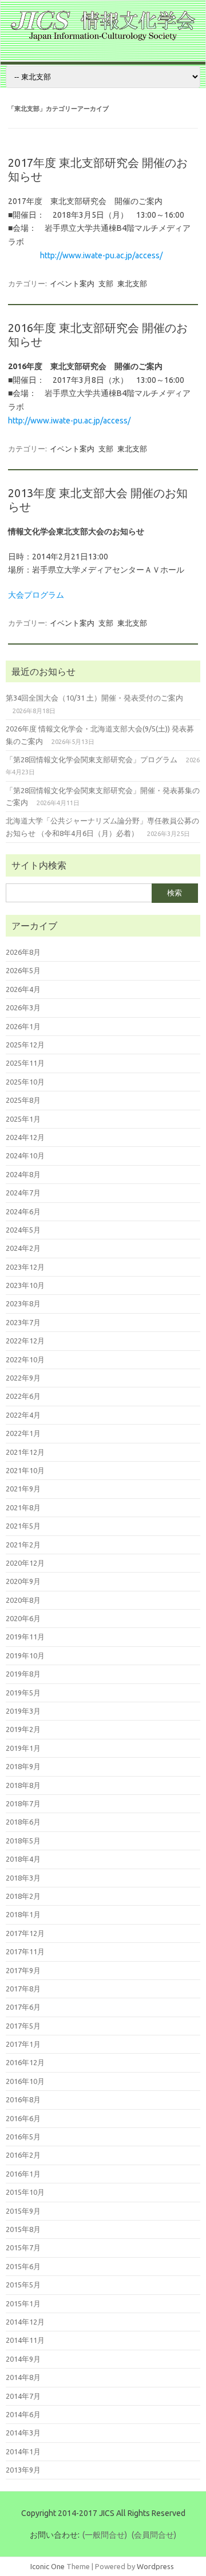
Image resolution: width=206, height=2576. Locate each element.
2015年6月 (23, 2266)
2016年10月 (25, 2081)
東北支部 (132, 283)
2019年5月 (23, 1693)
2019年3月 (23, 1711)
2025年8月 (23, 1100)
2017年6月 (23, 2007)
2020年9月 (23, 1581)
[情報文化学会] (103, 38)
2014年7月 (23, 2396)
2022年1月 (23, 1433)
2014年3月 (23, 2433)
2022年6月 (23, 1396)
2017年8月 (23, 1989)
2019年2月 (23, 1729)
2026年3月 (23, 1007)
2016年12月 (25, 2062)
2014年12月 (25, 2322)
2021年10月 (25, 1470)
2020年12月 (25, 1563)
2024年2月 (23, 1248)
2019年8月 (23, 1674)
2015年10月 (25, 2192)
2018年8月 (23, 1785)
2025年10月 (25, 1082)
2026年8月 (23, 952)
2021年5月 (23, 1526)
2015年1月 (23, 2303)
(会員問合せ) (154, 2535)
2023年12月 (25, 1267)
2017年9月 (23, 1970)
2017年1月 (23, 2044)
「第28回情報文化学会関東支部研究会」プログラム (92, 759)
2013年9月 (23, 2470)
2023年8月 (23, 1303)
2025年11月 (25, 1063)
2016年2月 (23, 2155)
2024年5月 (23, 1230)
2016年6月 (23, 2118)
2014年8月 (23, 2377)
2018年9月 (23, 1766)
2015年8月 (23, 2229)
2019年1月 (23, 1748)
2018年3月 (23, 1878)
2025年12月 (25, 1045)
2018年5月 (23, 1841)
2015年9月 (23, 2211)
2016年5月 (23, 2137)
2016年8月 (23, 2099)
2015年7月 (23, 2247)
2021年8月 (23, 1507)
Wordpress (155, 2566)
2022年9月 (23, 1378)
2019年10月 (25, 1655)
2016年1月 (23, 2174)
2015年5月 (23, 2285)
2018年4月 (23, 1859)
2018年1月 (23, 1914)
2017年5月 (23, 2026)
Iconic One (47, 2566)
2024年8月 (23, 1174)
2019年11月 (25, 1637)
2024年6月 (23, 1211)
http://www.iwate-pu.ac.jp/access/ (101, 255)
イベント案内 (72, 283)
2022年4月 (23, 1415)
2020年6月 (23, 1618)
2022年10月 (25, 1359)
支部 (106, 283)
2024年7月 (23, 1193)
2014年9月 (23, 2359)
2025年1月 (23, 1119)
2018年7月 (23, 1803)
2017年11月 (25, 1951)
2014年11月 (25, 2340)
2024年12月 (25, 1137)
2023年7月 (23, 1322)
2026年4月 (23, 989)
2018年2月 (23, 1896)
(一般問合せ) (105, 2535)
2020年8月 (23, 1600)
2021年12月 (25, 1452)
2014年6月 (23, 2414)
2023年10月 (25, 1285)
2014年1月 (23, 2451)
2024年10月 (25, 1155)
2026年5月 (23, 970)
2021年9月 (23, 1489)
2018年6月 (23, 1822)
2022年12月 (25, 1341)
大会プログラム (36, 595)
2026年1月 (23, 1026)
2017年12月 (25, 1933)
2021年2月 (23, 1545)
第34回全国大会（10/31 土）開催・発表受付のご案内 (94, 698)
